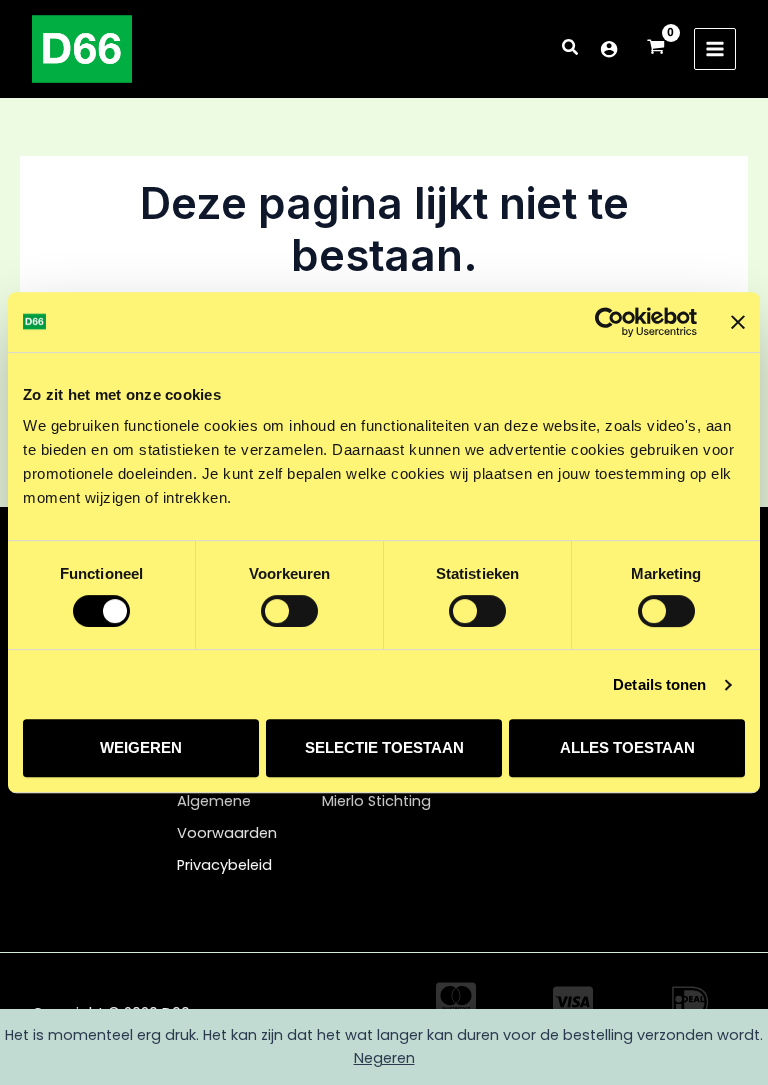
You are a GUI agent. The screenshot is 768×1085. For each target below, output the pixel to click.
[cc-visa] (573, 1002)
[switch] (289, 611)
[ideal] (690, 1002)
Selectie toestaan (384, 747)
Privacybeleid (224, 865)
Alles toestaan (627, 747)
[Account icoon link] (609, 49)
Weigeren (141, 747)
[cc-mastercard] (456, 998)
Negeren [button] (384, 1058)
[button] (571, 49)
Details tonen (659, 684)
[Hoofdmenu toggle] (715, 49)
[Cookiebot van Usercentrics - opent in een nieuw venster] (609, 322)
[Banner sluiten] (738, 322)
